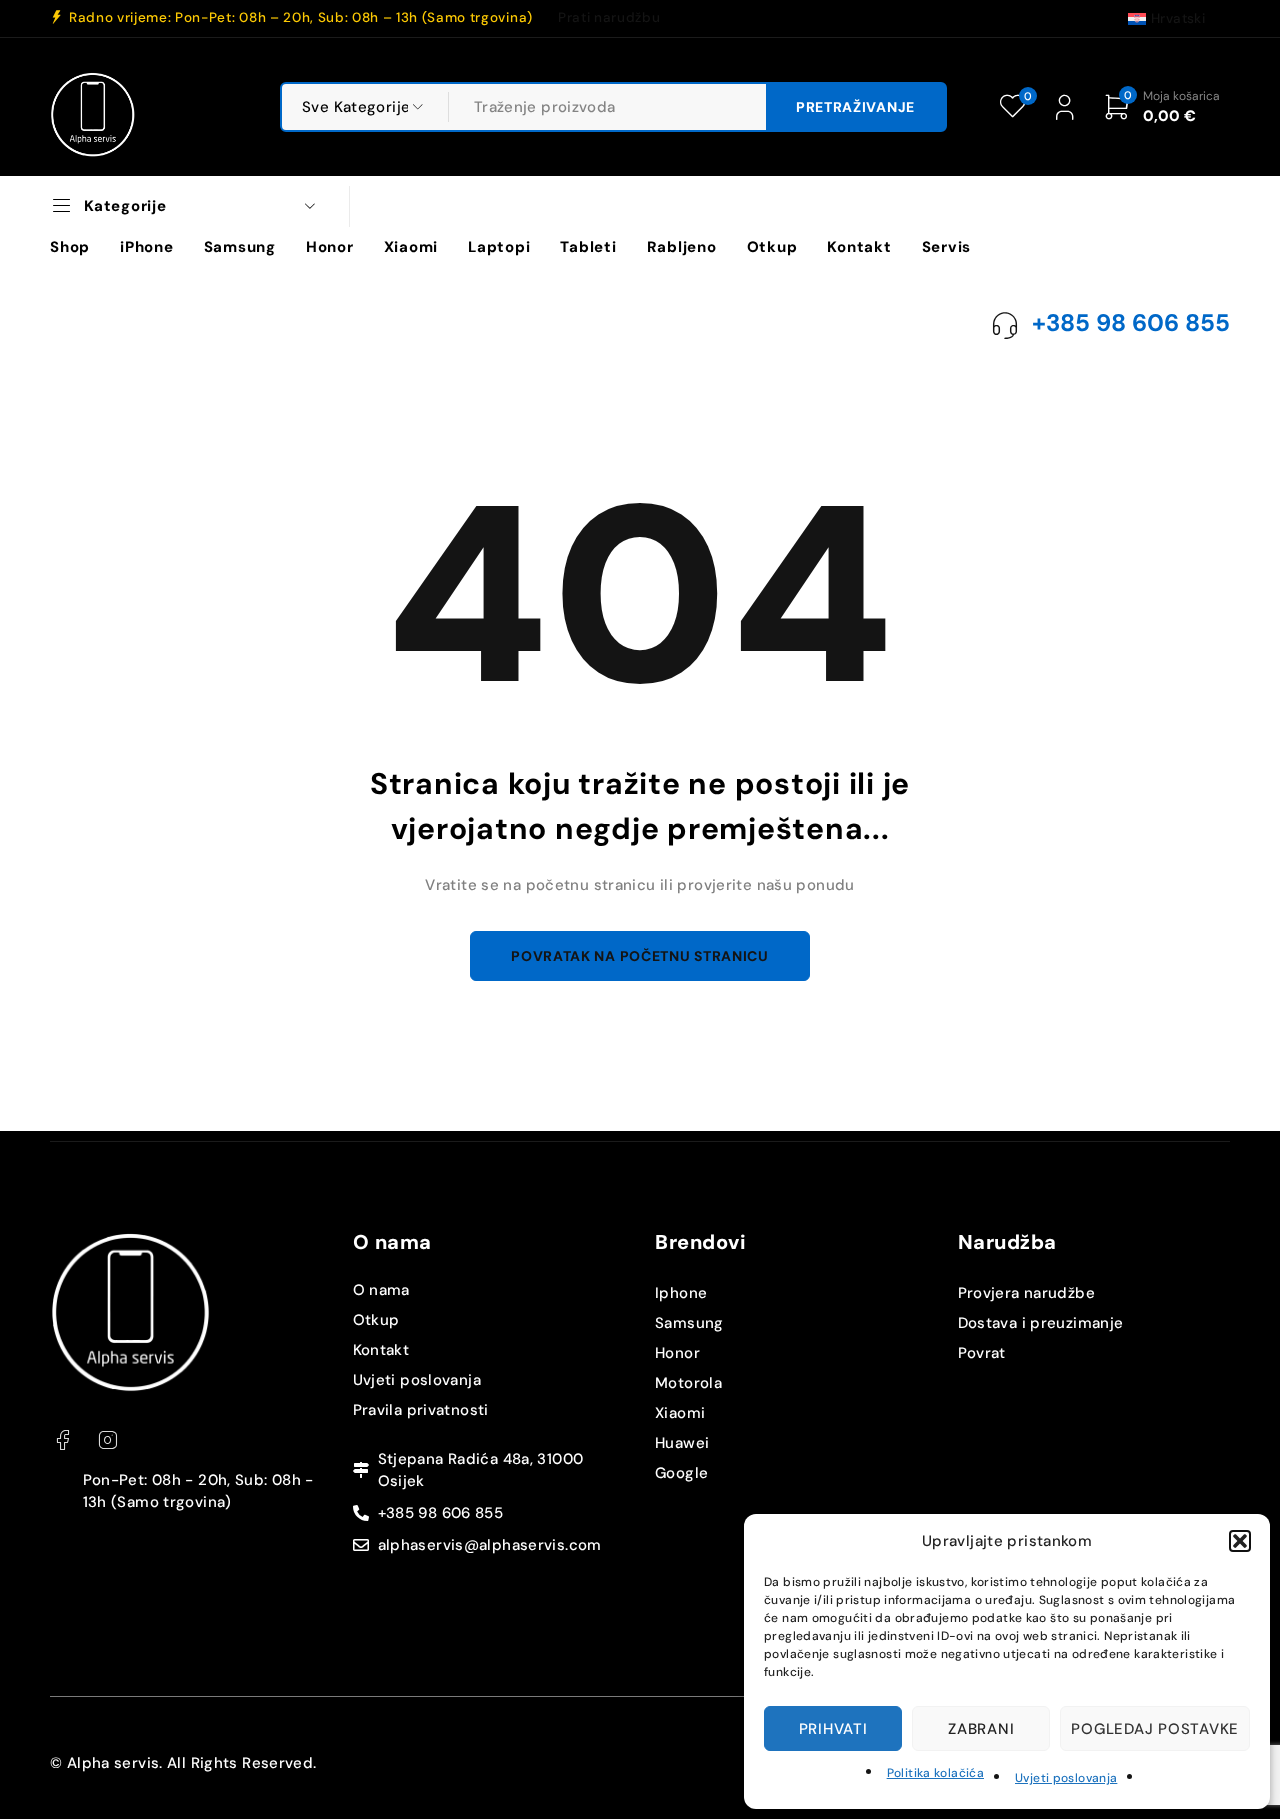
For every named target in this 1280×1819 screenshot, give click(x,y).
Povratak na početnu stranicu (640, 956)
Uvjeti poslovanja (1066, 1778)
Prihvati (833, 1729)
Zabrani (981, 1729)
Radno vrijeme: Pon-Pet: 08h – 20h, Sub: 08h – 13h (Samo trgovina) (301, 18)
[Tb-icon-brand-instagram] (107, 1440)
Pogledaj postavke (1155, 1729)
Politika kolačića (935, 1773)
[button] (1240, 1541)
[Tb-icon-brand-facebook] (62, 1440)
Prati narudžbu (609, 18)
